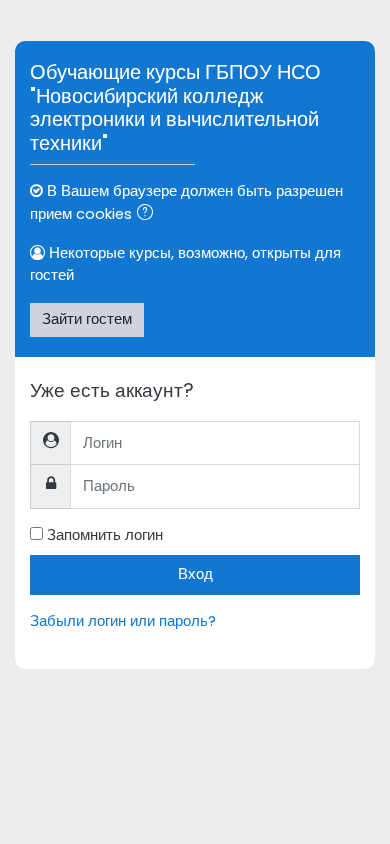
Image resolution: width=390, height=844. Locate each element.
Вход (195, 574)
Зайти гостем (87, 319)
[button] (149, 215)
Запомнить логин (105, 535)
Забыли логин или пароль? (123, 621)
